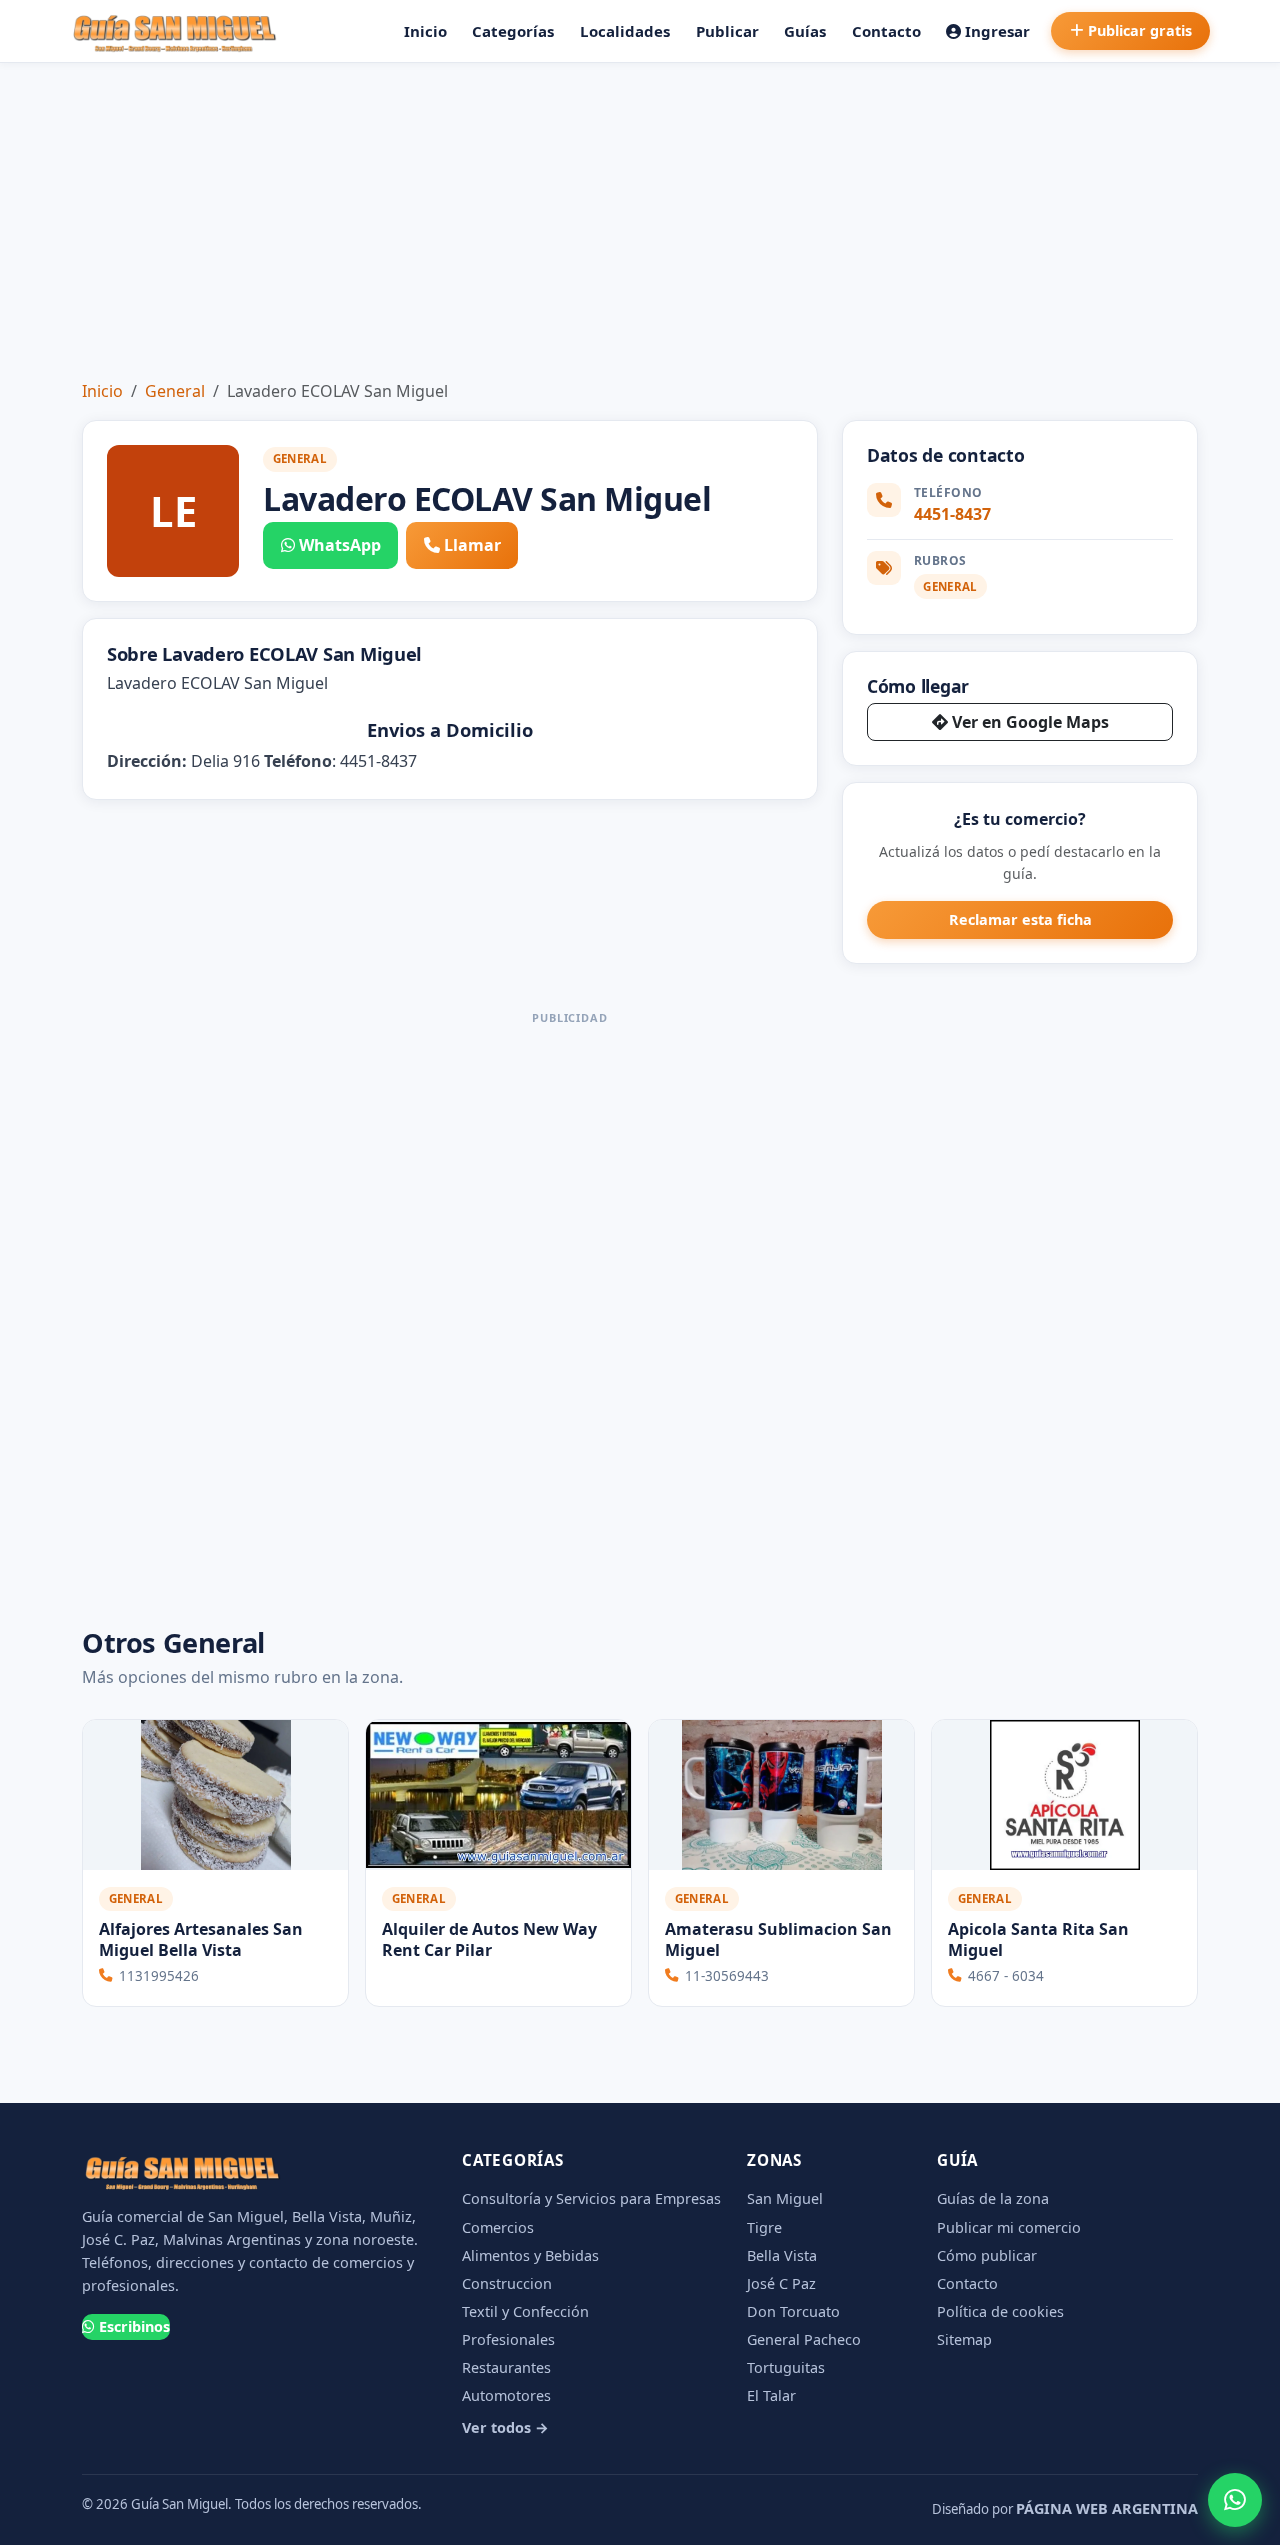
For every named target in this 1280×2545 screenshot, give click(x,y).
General (175, 391)
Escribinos (134, 2326)
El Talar (771, 2395)
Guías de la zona (993, 2198)
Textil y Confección (525, 2311)
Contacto (886, 31)
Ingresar (997, 31)
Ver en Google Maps (1030, 722)
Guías (805, 31)
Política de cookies (1000, 2311)
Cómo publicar (987, 2255)
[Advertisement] (640, 213)
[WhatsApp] (1235, 2500)
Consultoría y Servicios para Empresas (591, 2198)
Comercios (498, 2227)
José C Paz (781, 2283)
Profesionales (508, 2339)
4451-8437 (952, 514)
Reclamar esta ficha (1020, 919)
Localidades (625, 31)
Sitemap (964, 2339)
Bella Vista (782, 2255)
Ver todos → (505, 2427)
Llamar (472, 545)
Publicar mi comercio (1009, 2227)
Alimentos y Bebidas (530, 2255)
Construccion (507, 2283)
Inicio (425, 31)
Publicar (727, 31)
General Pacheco (804, 2339)
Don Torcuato (793, 2311)
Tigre (764, 2227)
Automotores (506, 2395)
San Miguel (785, 2198)
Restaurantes (506, 2367)
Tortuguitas (786, 2367)
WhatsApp (340, 545)
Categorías (513, 31)
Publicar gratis (1140, 30)
